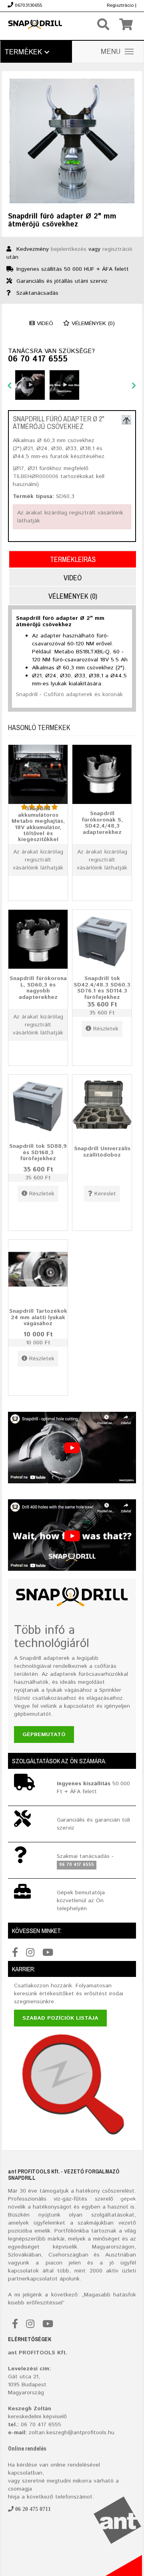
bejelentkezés (69, 249)
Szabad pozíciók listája (60, 2018)
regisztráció (117, 249)
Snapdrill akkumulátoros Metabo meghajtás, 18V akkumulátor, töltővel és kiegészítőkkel (38, 824)
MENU (111, 52)
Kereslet (105, 1194)
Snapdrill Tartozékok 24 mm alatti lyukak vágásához (38, 1317)
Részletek (106, 1029)
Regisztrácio (120, 5)
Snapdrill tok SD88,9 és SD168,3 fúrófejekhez (38, 1152)
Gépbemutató (44, 1735)
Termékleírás (73, 559)
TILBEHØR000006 (37, 476)
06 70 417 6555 (38, 359)
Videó (44, 323)
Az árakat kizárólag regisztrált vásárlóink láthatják (38, 860)
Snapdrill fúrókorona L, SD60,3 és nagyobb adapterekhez (38, 988)
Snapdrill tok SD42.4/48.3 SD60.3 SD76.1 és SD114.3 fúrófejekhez (102, 988)
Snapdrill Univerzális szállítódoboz (102, 1152)
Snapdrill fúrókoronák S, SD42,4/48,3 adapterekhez (102, 823)
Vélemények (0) (92, 323)
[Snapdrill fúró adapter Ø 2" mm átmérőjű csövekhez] (72, 141)
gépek (128, 2199)
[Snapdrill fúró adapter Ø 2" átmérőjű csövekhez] (126, 420)
